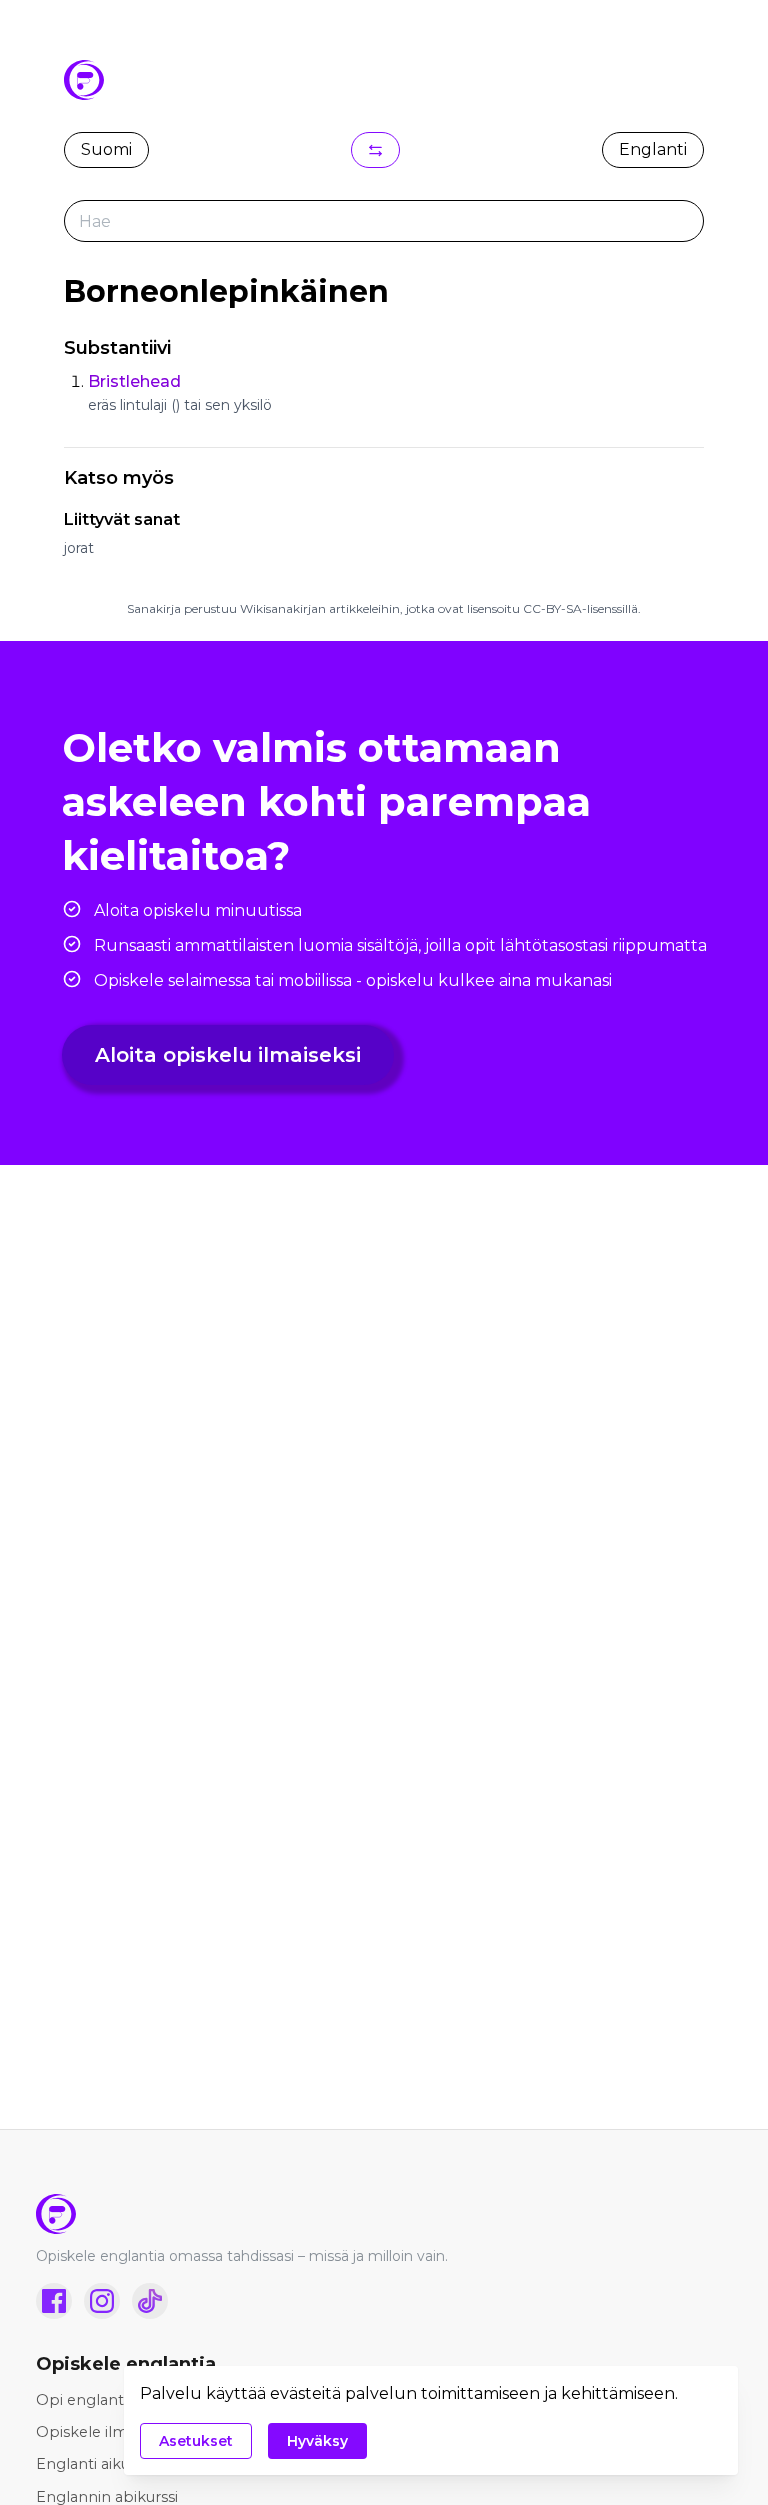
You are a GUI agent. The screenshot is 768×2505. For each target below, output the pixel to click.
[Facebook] (54, 2301)
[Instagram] (102, 2301)
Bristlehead (134, 381)
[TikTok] (150, 2301)
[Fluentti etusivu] (384, 2214)
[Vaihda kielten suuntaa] (375, 150)
